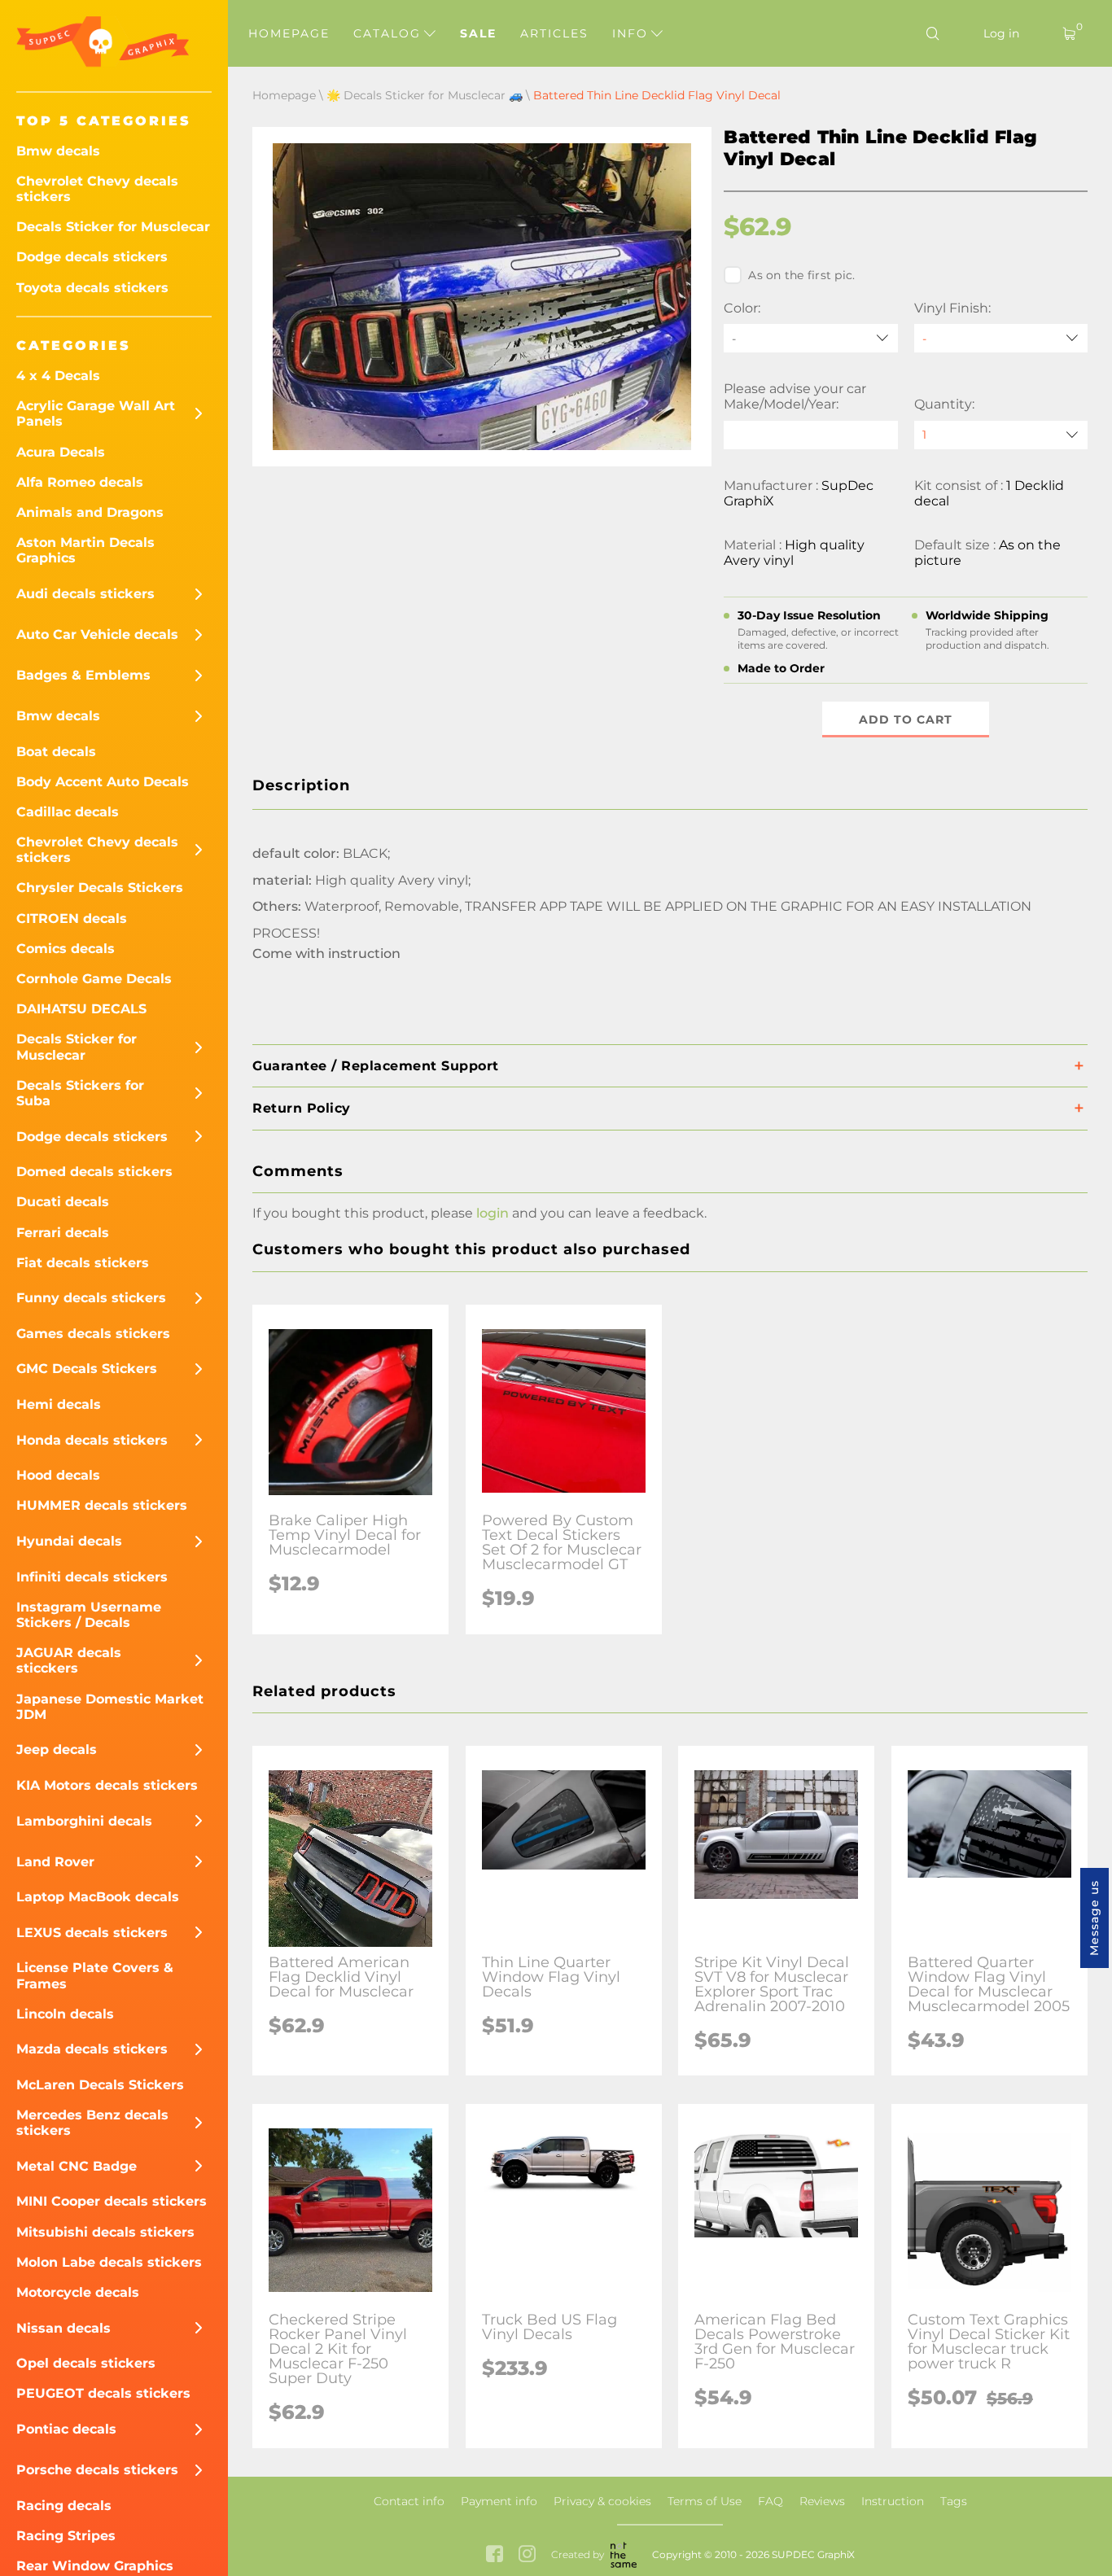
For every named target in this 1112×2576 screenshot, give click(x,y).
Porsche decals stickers (97, 2470)
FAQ (771, 2501)
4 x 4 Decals (58, 376)
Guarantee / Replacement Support (376, 1066)
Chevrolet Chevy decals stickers (97, 189)
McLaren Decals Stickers (100, 2085)
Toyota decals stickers (92, 288)
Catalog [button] (390, 33)
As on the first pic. (801, 275)
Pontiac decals (66, 2429)
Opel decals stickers (86, 2363)
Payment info (499, 2501)
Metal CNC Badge (77, 2166)
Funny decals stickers (91, 1298)
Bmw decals (58, 151)
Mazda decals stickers (92, 2049)
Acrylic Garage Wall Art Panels (96, 413)
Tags (954, 2501)
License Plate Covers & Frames (95, 1975)
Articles (554, 33)
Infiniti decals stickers (92, 1577)
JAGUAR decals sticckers (69, 1660)
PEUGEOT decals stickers (103, 2393)
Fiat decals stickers (83, 1263)
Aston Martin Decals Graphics (85, 550)
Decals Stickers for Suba (80, 1093)
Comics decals (66, 949)
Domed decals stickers (94, 1172)
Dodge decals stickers (92, 257)
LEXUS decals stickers (92, 1933)
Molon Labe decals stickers (109, 2262)
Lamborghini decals (84, 1821)
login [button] (493, 1213)
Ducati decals (63, 1202)
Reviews (822, 2501)
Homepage (289, 33)
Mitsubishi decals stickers (105, 2232)
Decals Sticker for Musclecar (113, 227)
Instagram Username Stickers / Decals (89, 1615)
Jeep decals (57, 1749)
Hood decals (58, 1475)
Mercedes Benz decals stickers (92, 2123)
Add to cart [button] (906, 719)
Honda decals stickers (92, 1440)
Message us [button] (1094, 1918)
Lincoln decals (65, 2014)
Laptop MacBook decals (98, 1897)
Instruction (893, 2501)
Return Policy (302, 1108)
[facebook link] (495, 2555)
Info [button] (633, 33)
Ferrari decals (63, 1233)
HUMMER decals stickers (102, 1505)
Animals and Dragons (90, 512)
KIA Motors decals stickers (107, 1785)
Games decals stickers (93, 1334)
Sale (478, 33)
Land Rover (55, 1862)
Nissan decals (63, 2328)
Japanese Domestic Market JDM (110, 1707)
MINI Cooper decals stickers (112, 2201)
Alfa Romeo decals (80, 482)
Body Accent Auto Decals (103, 782)
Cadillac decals (68, 812)
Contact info (409, 2501)
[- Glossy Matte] (1001, 338)
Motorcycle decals (78, 2292)
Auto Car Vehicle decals (97, 634)
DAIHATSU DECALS (81, 1009)
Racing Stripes (66, 2536)
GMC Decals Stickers (87, 1369)
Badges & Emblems (83, 675)
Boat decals (56, 752)
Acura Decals (61, 452)
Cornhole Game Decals (94, 979)
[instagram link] (527, 2555)
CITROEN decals (72, 918)
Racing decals (64, 2506)
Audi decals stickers (85, 594)
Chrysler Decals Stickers (100, 888)
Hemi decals (59, 1404)
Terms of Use (705, 2501)
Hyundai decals (69, 1541)
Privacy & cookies (602, 2501)
